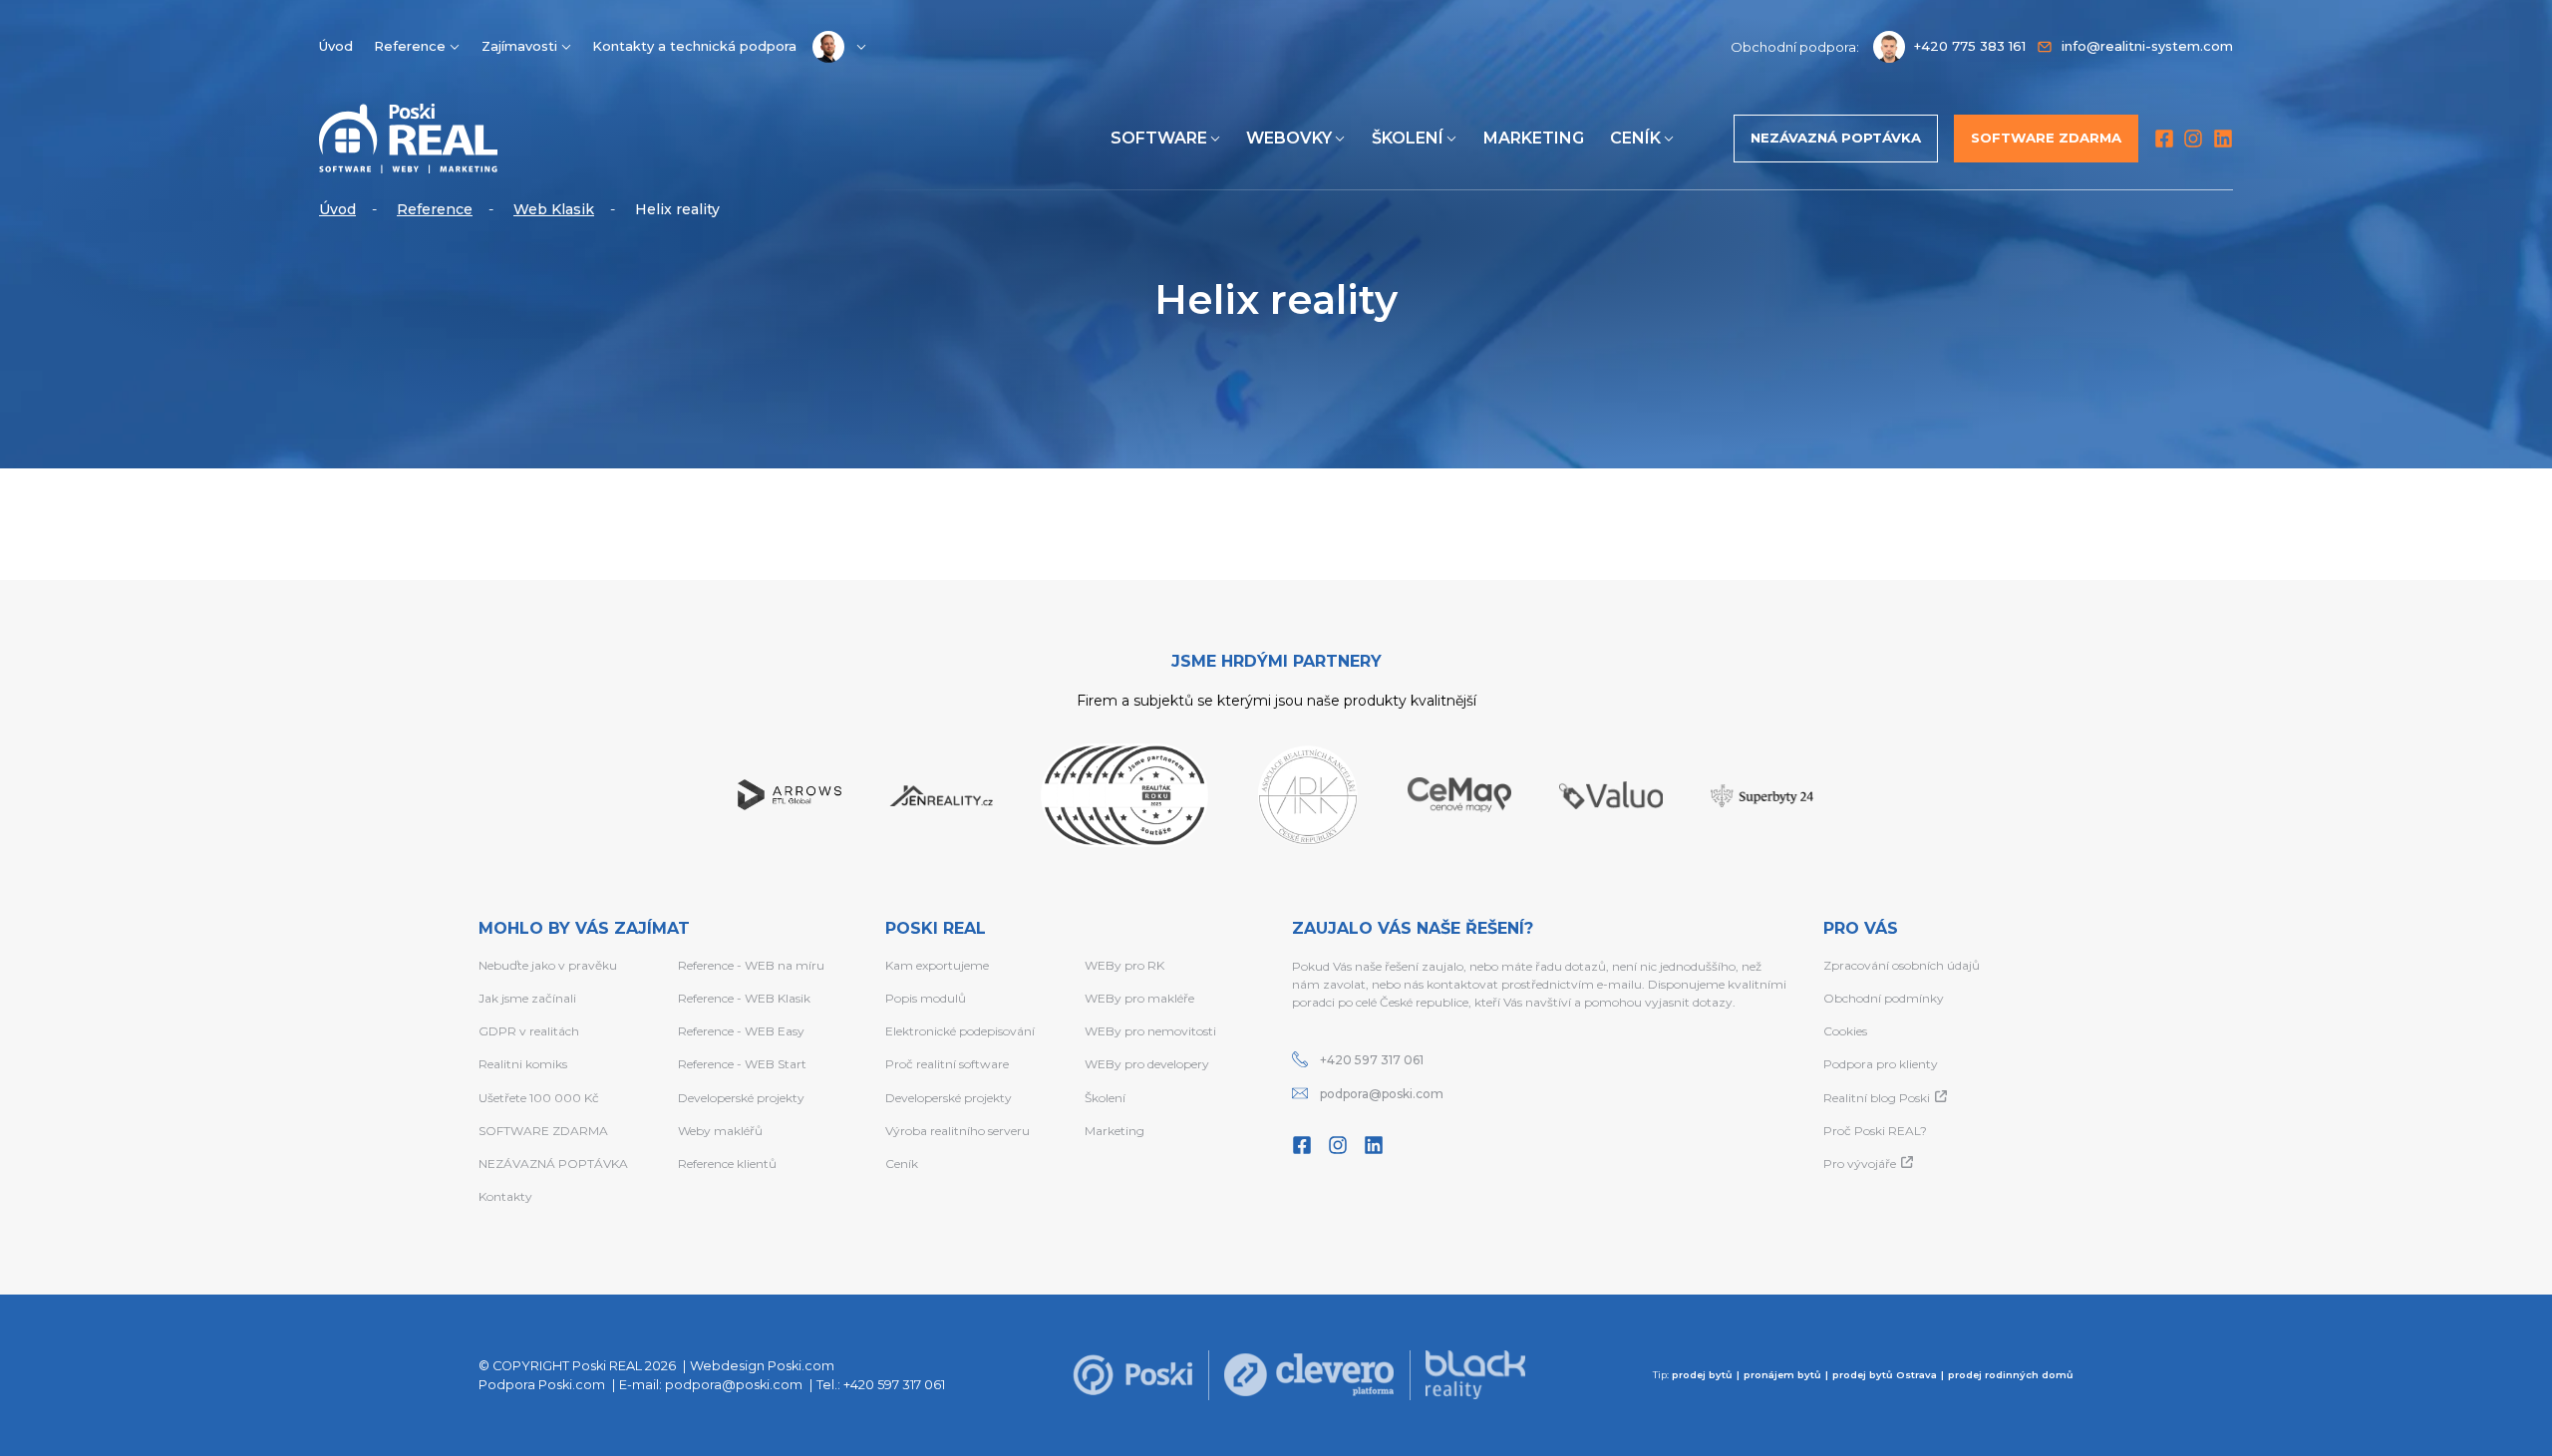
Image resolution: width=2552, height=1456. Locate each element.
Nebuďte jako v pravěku (548, 965)
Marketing (1534, 138)
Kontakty (505, 1196)
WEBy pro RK (1124, 965)
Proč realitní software (947, 1064)
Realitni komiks (523, 1064)
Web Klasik (554, 209)
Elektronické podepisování (960, 1031)
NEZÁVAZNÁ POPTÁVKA (553, 1164)
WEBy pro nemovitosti (1150, 1031)
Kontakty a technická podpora (694, 46)
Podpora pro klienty (1881, 1064)
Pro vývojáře (1860, 1164)
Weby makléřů (720, 1131)
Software (1159, 138)
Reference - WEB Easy (741, 1031)
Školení (1408, 138)
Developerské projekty (741, 1098)
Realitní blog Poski (1877, 1098)
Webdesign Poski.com (762, 1366)
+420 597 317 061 (1372, 1060)
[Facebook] (2164, 139)
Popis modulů (926, 998)
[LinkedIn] (2223, 139)
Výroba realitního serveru (957, 1131)
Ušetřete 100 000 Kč (539, 1098)
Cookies (1845, 1031)
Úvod (336, 46)
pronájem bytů (1782, 1375)
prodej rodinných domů (2011, 1375)
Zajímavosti (519, 46)
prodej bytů (1702, 1375)
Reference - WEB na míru (751, 965)
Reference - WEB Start (742, 1064)
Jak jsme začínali (527, 998)
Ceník (1635, 138)
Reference (410, 46)
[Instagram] (2193, 139)
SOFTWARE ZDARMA (543, 1131)
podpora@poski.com (1382, 1094)
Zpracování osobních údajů (1902, 965)
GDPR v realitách (529, 1031)
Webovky (1289, 138)
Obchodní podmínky (1884, 998)
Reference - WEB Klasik (744, 998)
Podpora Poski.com (542, 1385)
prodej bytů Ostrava (1885, 1375)
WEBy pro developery (1147, 1064)
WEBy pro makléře (1139, 998)
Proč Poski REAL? (1875, 1131)
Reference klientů (727, 1164)
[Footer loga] (1132, 1375)
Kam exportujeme (937, 965)
